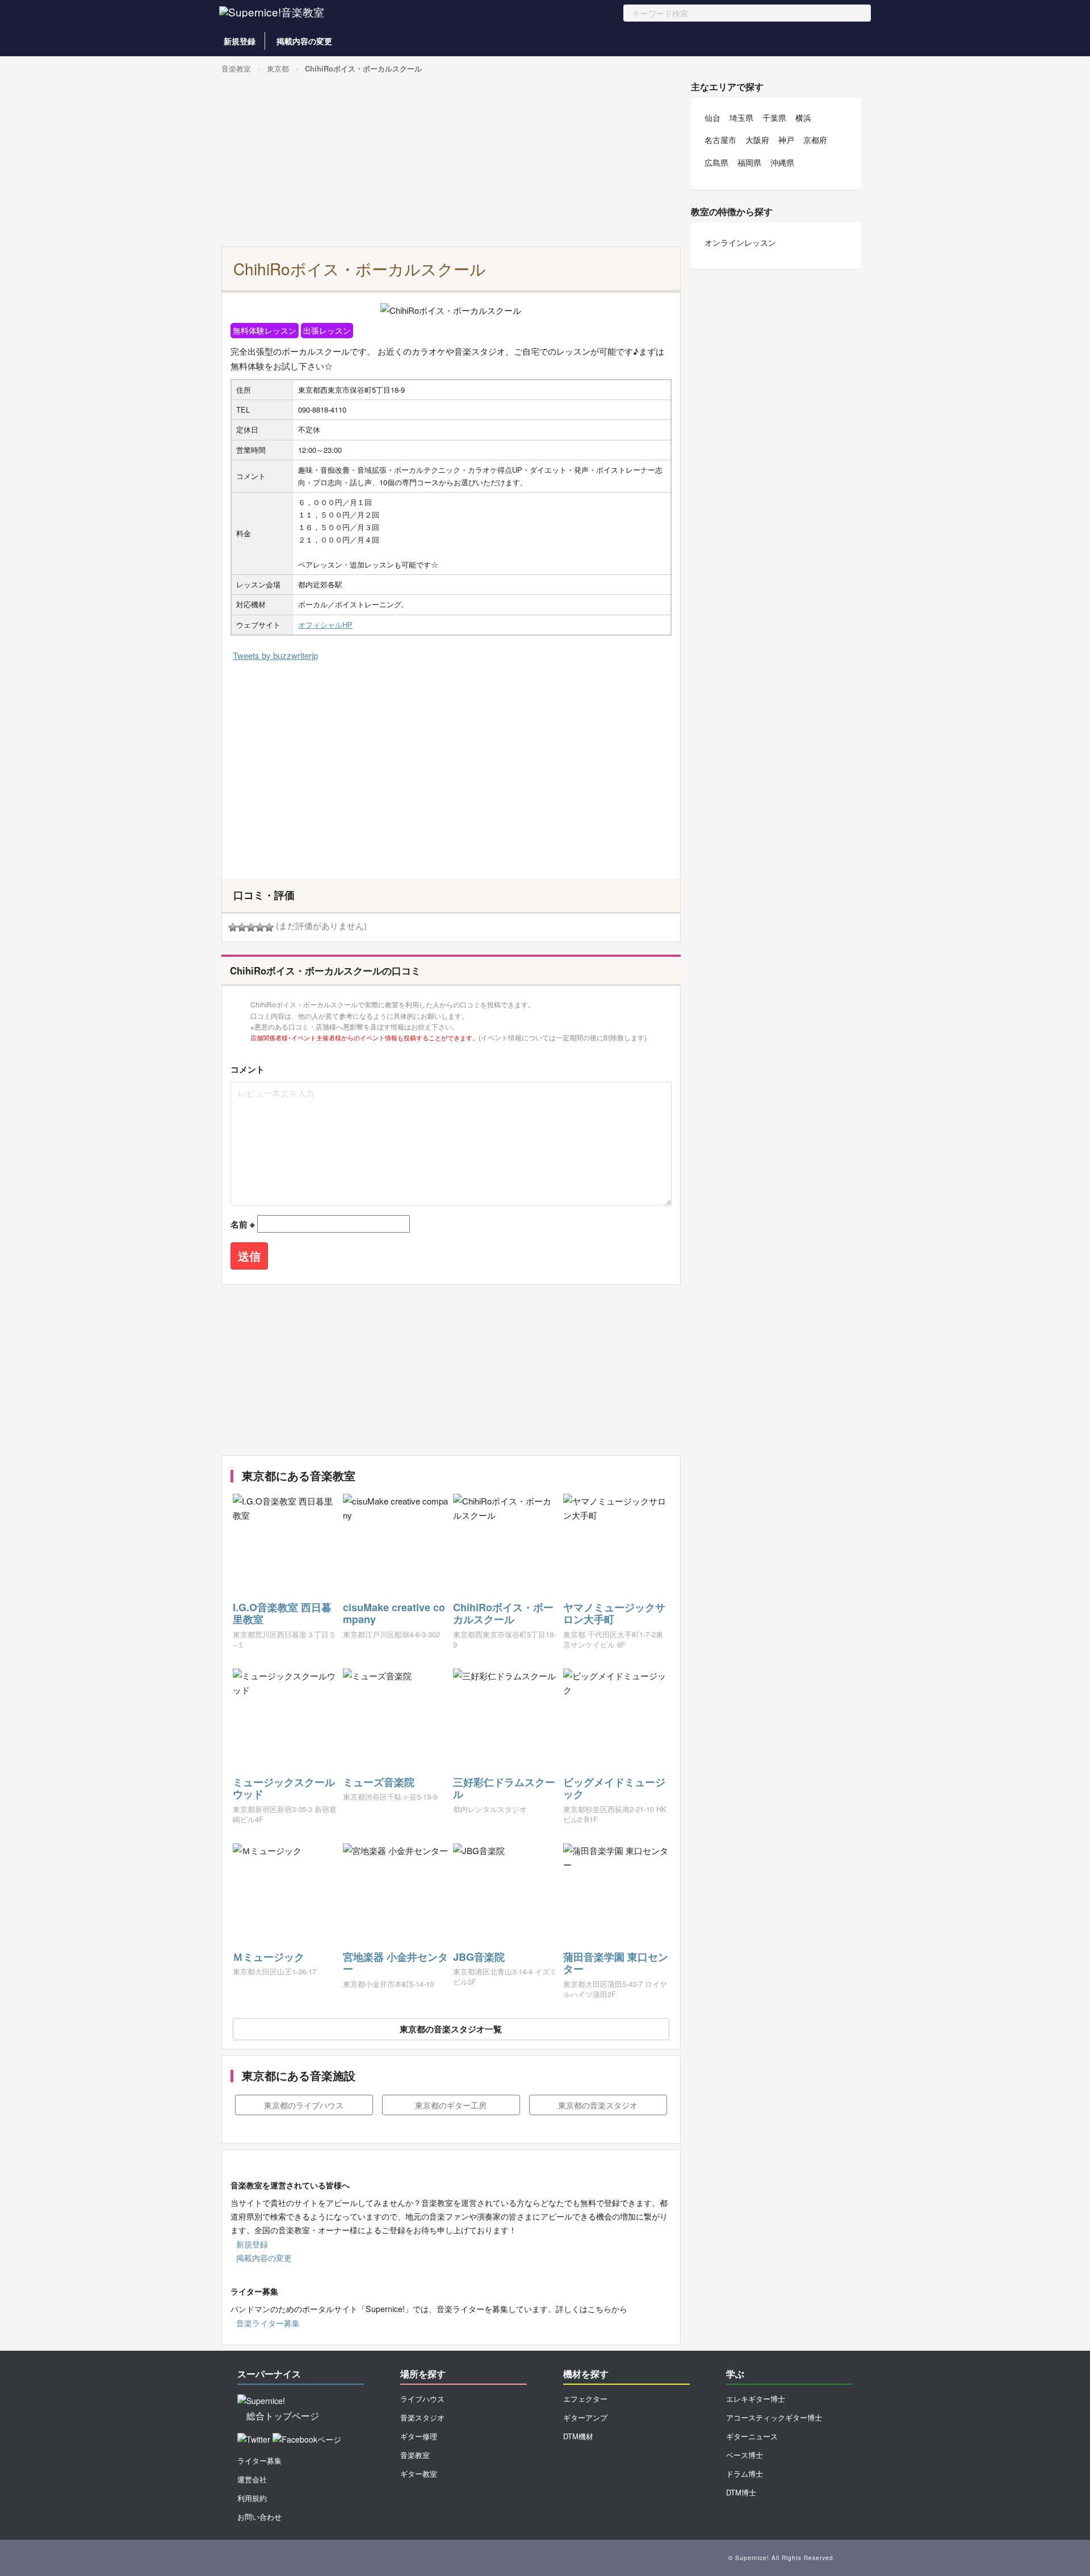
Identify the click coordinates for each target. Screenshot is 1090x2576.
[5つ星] (269, 927)
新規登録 (240, 41)
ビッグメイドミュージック (614, 1788)
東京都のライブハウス (304, 2105)
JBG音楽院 (479, 1957)
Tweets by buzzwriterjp (275, 655)
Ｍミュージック (269, 1957)
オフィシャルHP (325, 625)
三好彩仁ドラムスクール (504, 1788)
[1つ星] (233, 927)
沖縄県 (782, 162)
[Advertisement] (451, 161)
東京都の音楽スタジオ (598, 2105)
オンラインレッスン (740, 242)
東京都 (278, 68)
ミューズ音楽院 (379, 1782)
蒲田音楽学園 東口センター (616, 1963)
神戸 (786, 140)
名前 (243, 1224)
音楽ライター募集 (268, 2323)
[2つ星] (242, 927)
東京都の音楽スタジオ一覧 (451, 2029)
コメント (248, 1069)
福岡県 (749, 162)
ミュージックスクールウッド (284, 1788)
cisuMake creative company (394, 1613)
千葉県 (774, 117)
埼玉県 (741, 117)
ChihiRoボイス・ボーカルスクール (363, 68)
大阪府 (757, 140)
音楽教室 (236, 68)
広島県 (716, 162)
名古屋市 (720, 140)
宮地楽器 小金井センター (395, 1963)
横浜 (803, 117)
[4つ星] (260, 927)
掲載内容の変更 (304, 41)
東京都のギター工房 (451, 2105)
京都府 (815, 140)
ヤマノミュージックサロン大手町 (614, 1613)
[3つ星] (251, 927)
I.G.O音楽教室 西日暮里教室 (282, 1613)
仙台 (712, 117)
